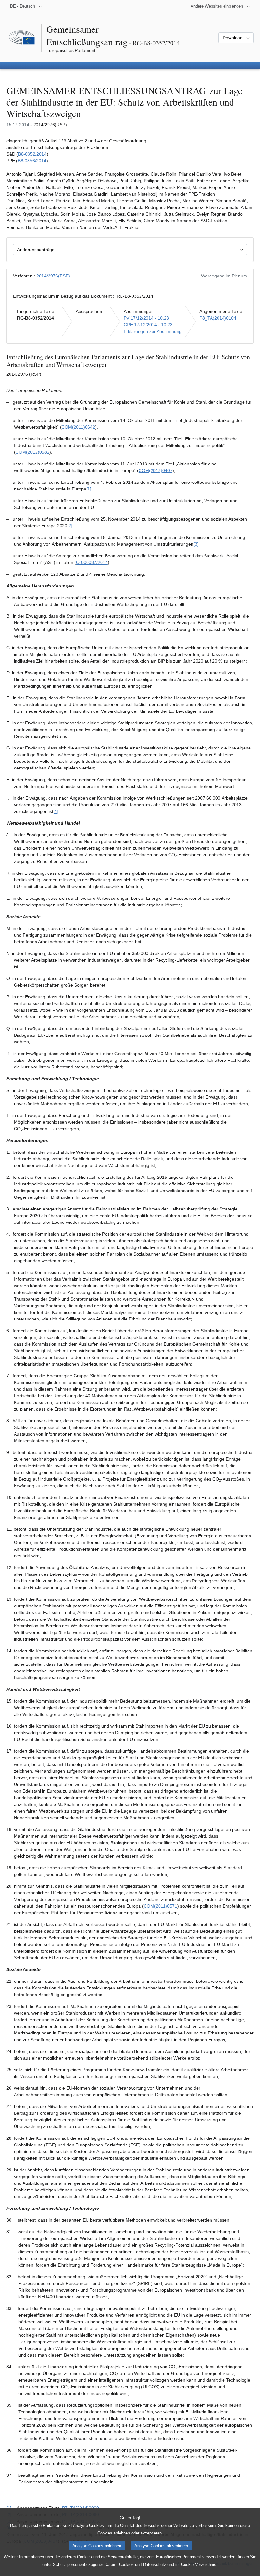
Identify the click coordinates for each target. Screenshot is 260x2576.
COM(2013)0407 (156, 470)
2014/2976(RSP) (53, 276)
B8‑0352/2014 (32, 154)
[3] (196, 544)
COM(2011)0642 (78, 427)
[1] (89, 489)
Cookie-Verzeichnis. (199, 2564)
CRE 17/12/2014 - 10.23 (148, 325)
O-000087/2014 (92, 562)
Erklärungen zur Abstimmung (153, 331)
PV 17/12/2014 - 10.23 (146, 318)
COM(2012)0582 (32, 452)
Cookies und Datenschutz (143, 2564)
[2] (70, 526)
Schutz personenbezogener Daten (84, 2564)
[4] (56, 811)
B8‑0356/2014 (32, 161)
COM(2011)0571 (160, 1906)
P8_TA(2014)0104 (218, 318)
